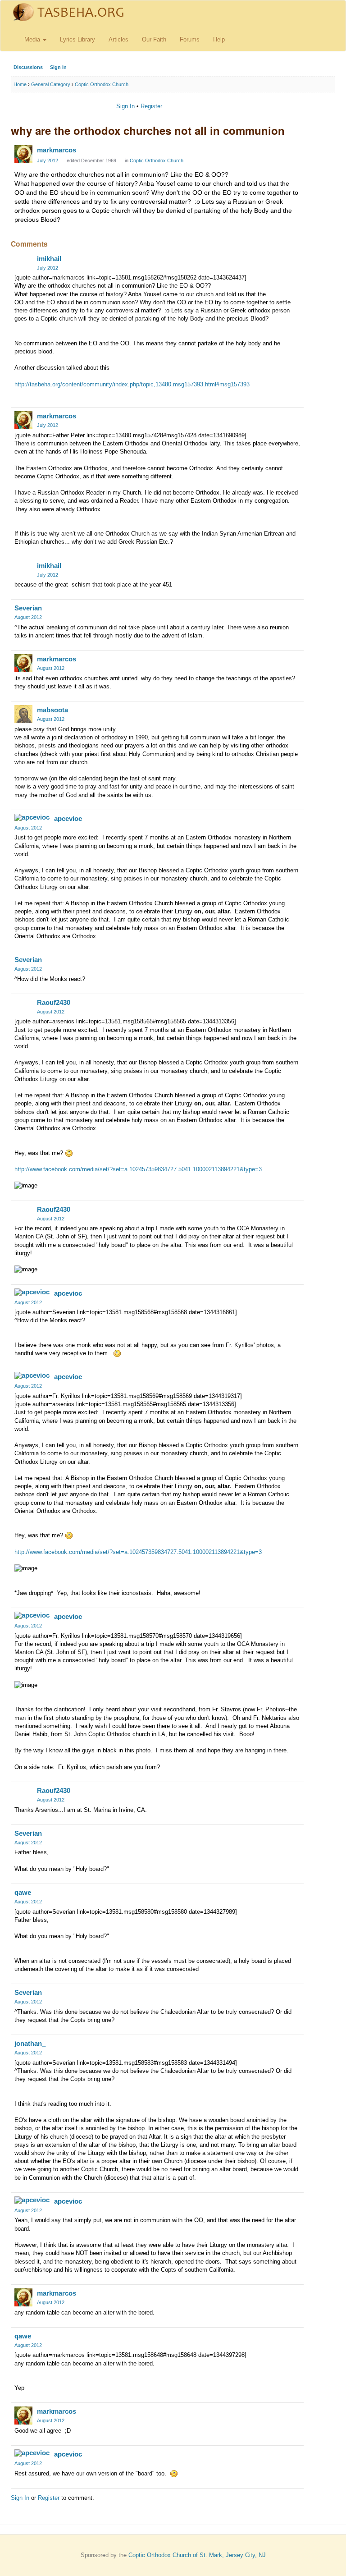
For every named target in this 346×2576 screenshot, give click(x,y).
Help (219, 39)
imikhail (49, 259)
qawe (23, 1892)
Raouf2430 (54, 1002)
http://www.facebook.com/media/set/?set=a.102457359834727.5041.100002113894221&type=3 (138, 1169)
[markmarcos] (23, 154)
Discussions (28, 67)
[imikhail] (23, 263)
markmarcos (57, 150)
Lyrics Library (77, 39)
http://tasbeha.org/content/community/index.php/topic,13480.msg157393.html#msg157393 (132, 384)
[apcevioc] (32, 817)
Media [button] (33, 39)
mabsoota (52, 710)
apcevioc (68, 818)
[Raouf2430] (23, 1007)
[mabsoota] (23, 714)
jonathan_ (30, 2043)
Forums (190, 39)
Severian (28, 608)
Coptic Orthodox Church (157, 160)
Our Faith (154, 39)
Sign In (58, 67)
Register (151, 106)
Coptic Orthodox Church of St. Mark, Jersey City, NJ (197, 2555)
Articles (118, 39)
